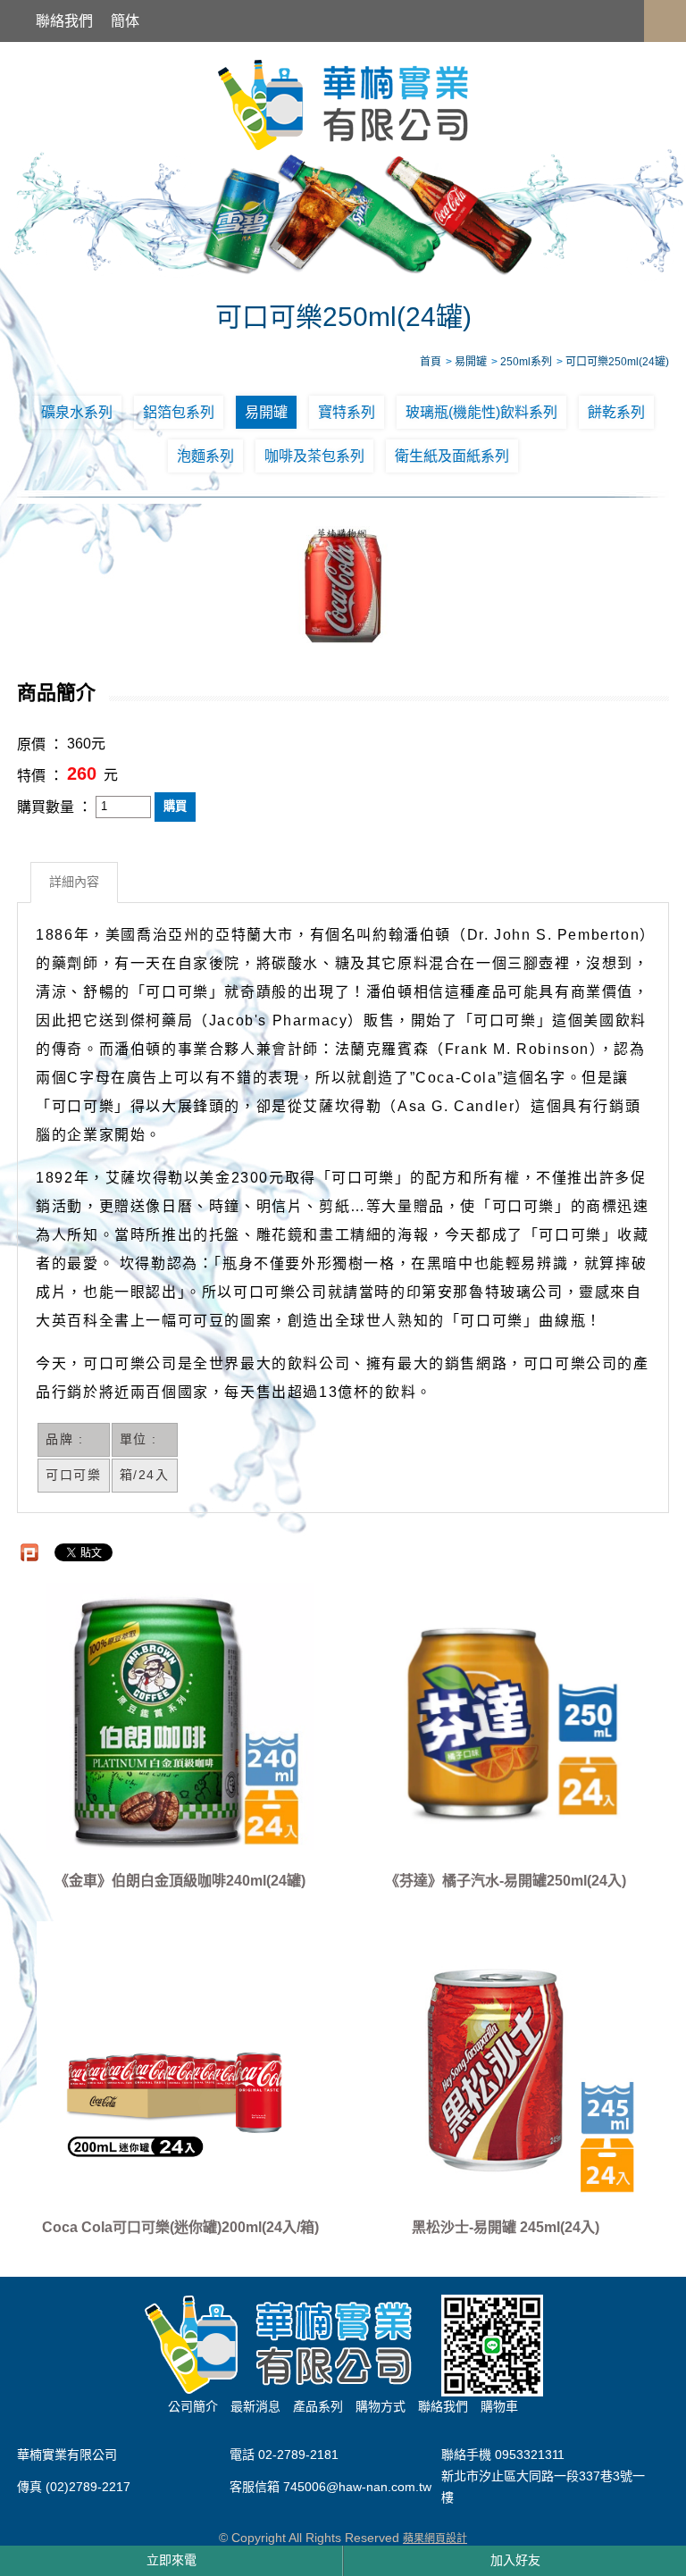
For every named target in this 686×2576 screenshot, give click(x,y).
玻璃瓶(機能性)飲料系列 (481, 412)
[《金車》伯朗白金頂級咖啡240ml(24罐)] (180, 1716)
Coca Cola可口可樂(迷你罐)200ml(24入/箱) (180, 2227)
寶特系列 (347, 412)
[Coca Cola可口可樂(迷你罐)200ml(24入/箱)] (180, 2063)
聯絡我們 (64, 21)
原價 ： (40, 744)
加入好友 (515, 2560)
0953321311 (530, 2455)
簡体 (125, 21)
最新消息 (255, 2406)
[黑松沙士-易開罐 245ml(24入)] (506, 2063)
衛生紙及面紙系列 (452, 456)
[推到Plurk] (29, 1552)
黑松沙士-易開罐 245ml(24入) (506, 2227)
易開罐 (266, 412)
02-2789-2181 (298, 2455)
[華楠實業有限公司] (343, 104)
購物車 (499, 2406)
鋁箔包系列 (179, 412)
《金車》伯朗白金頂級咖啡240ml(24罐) (180, 1881)
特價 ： (40, 776)
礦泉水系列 (77, 412)
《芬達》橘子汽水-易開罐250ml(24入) (506, 1881)
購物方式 (381, 2406)
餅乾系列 (616, 412)
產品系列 (318, 2406)
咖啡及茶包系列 (314, 456)
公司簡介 (193, 2406)
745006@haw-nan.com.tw (357, 2488)
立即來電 (171, 2560)
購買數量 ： (54, 807)
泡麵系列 (205, 456)
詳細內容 (74, 882)
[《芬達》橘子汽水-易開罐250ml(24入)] (506, 1716)
